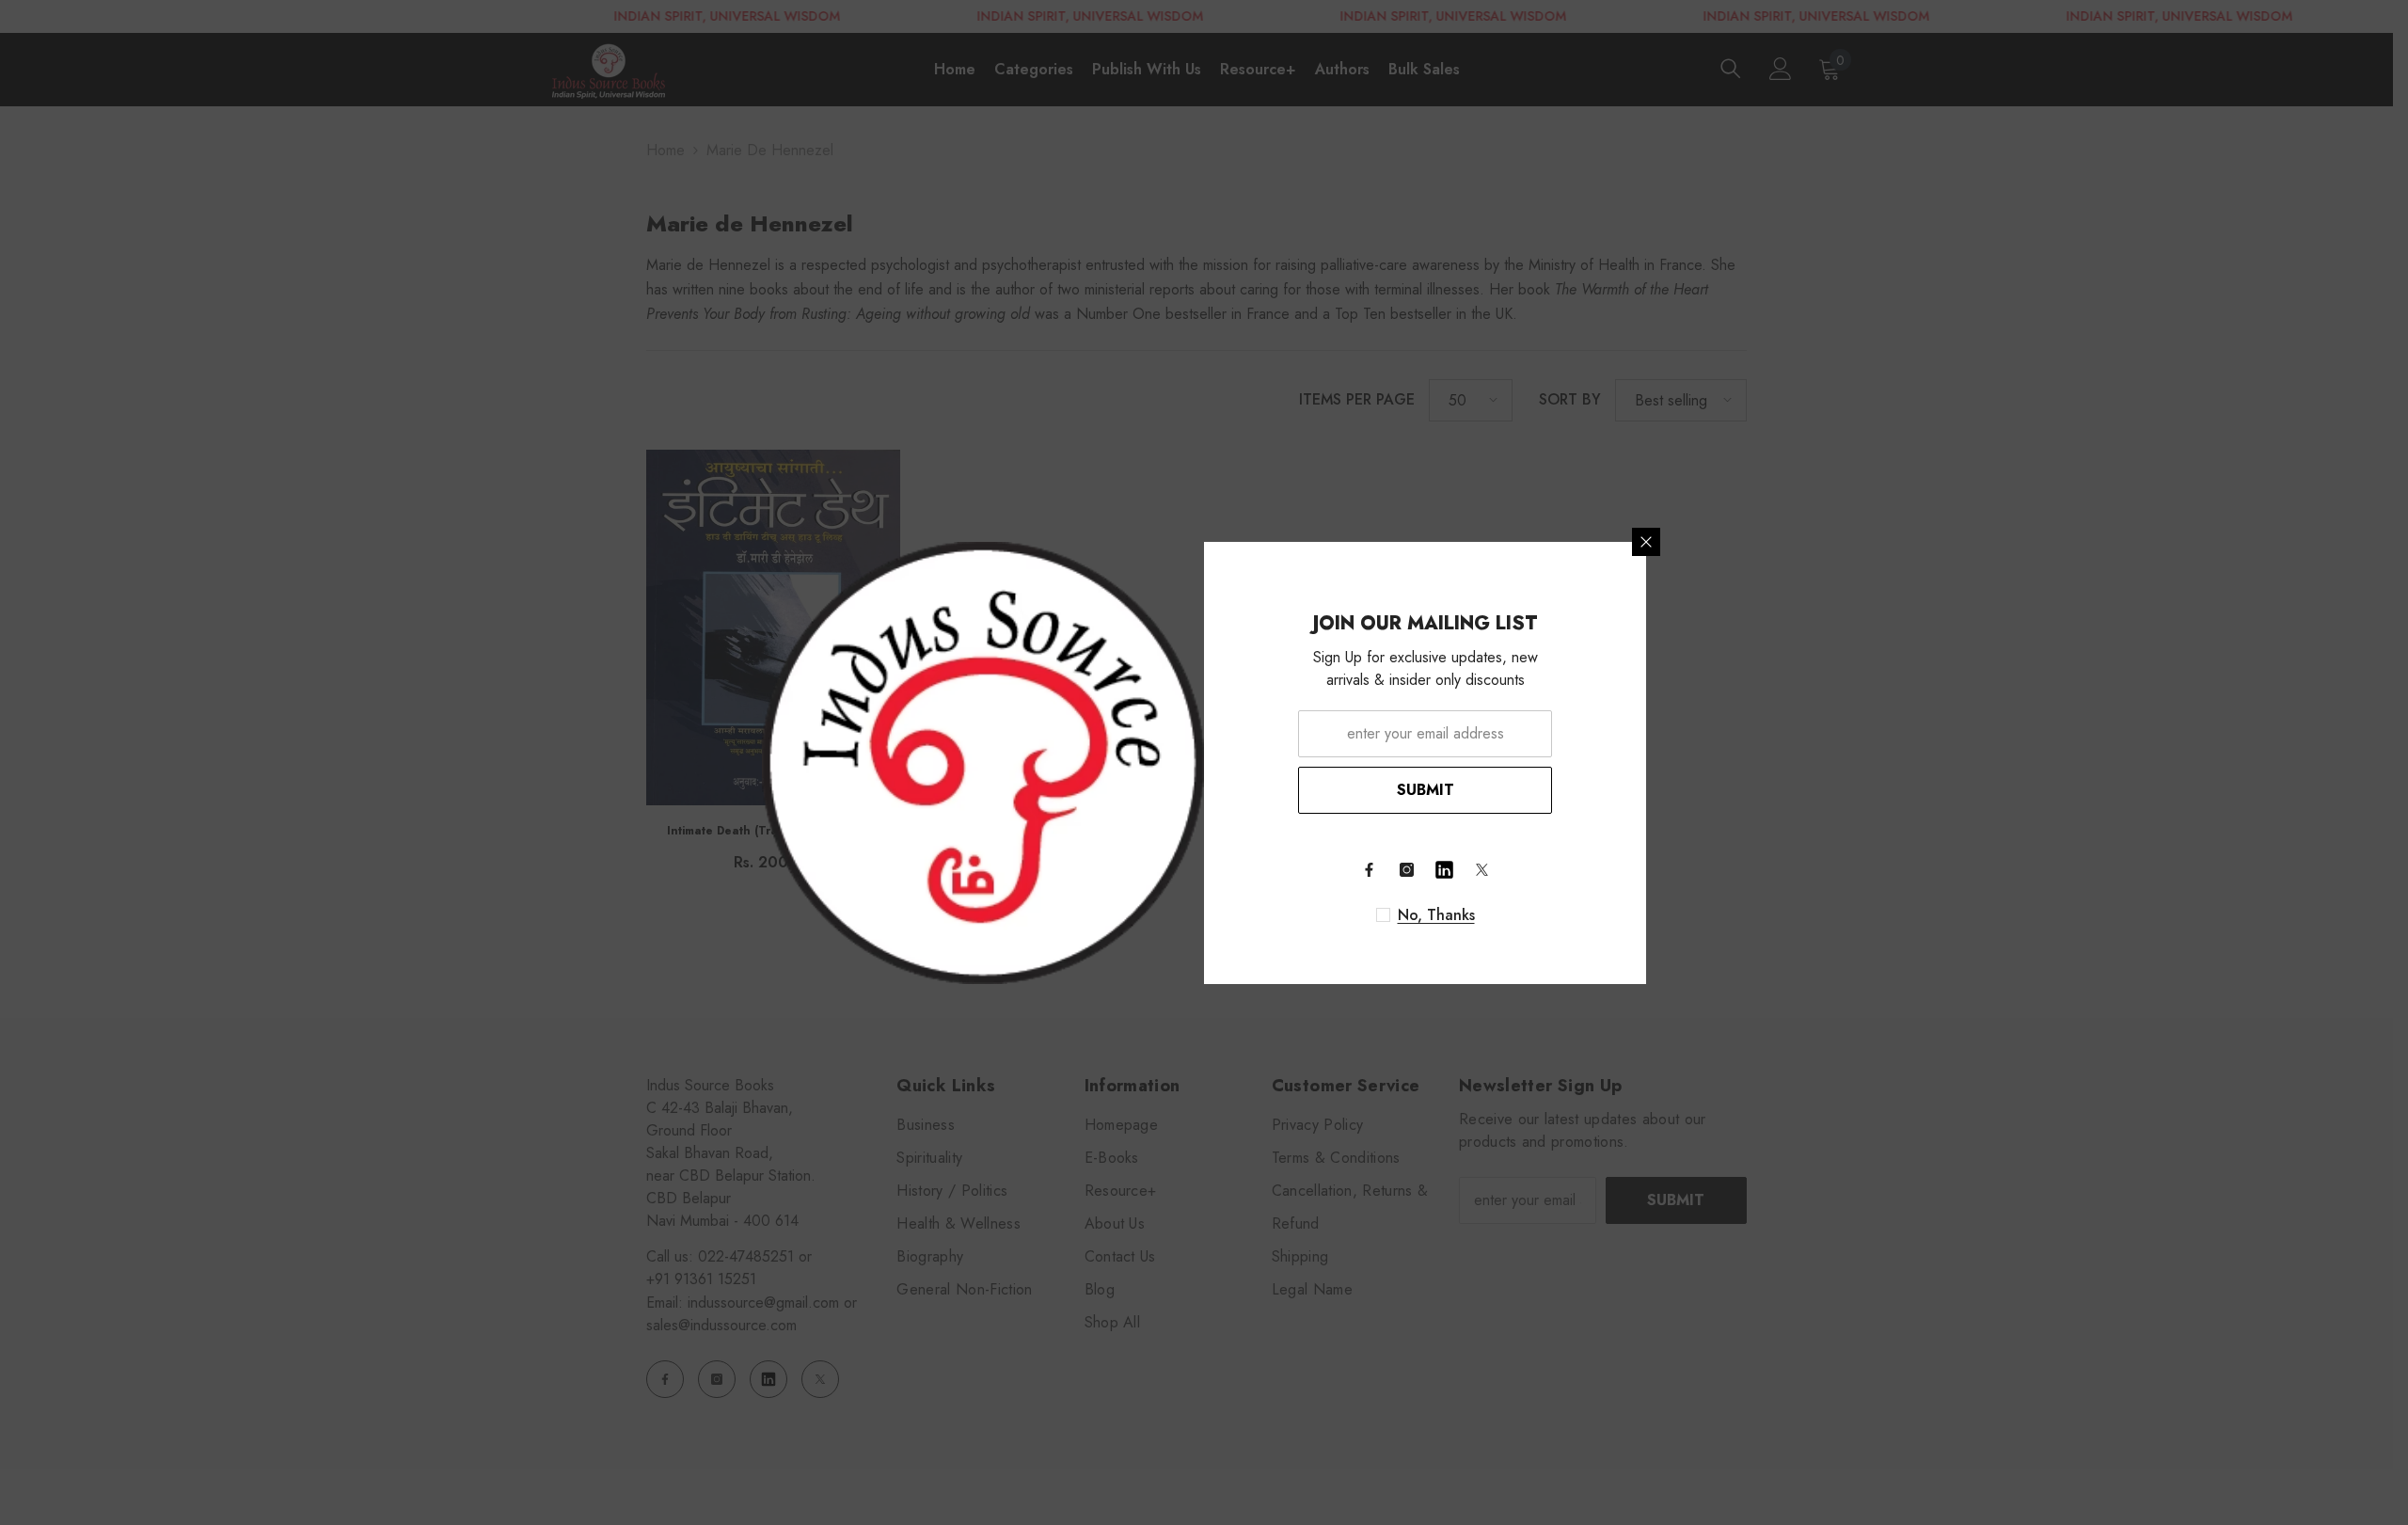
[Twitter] (1481, 870)
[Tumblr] (1444, 870)
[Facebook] (1369, 870)
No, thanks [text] (1436, 915)
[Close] (1646, 542)
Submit (1426, 790)
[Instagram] (1406, 870)
